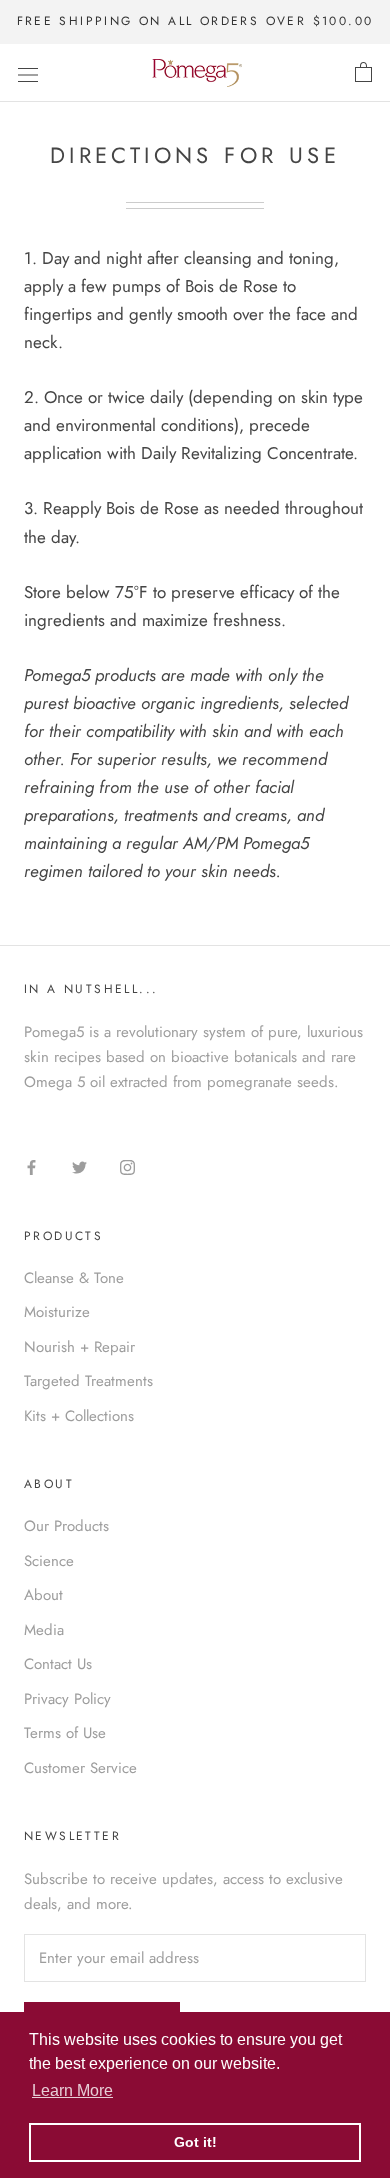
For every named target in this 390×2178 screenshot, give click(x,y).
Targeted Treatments (88, 1381)
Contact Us (58, 1664)
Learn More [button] (72, 2090)
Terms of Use (65, 1733)
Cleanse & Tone (74, 1278)
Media (44, 1630)
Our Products (66, 1526)
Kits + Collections (79, 1416)
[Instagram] (127, 1166)
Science (49, 1561)
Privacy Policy (67, 1699)
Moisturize (57, 1312)
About (43, 1595)
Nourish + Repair (79, 1347)
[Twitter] (79, 1166)
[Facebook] (31, 1166)
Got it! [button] (195, 2142)
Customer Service (80, 1768)
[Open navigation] (28, 73)
